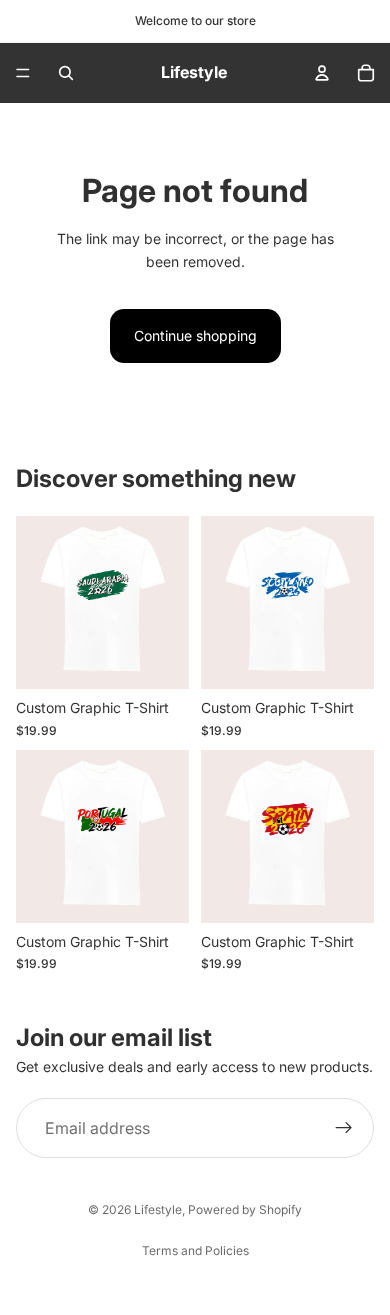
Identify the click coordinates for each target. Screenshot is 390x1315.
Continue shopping (195, 335)
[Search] (66, 73)
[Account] (322, 73)
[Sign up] (344, 1129)
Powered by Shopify (245, 1209)
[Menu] (23, 73)
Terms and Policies (195, 1250)
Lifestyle (158, 1209)
